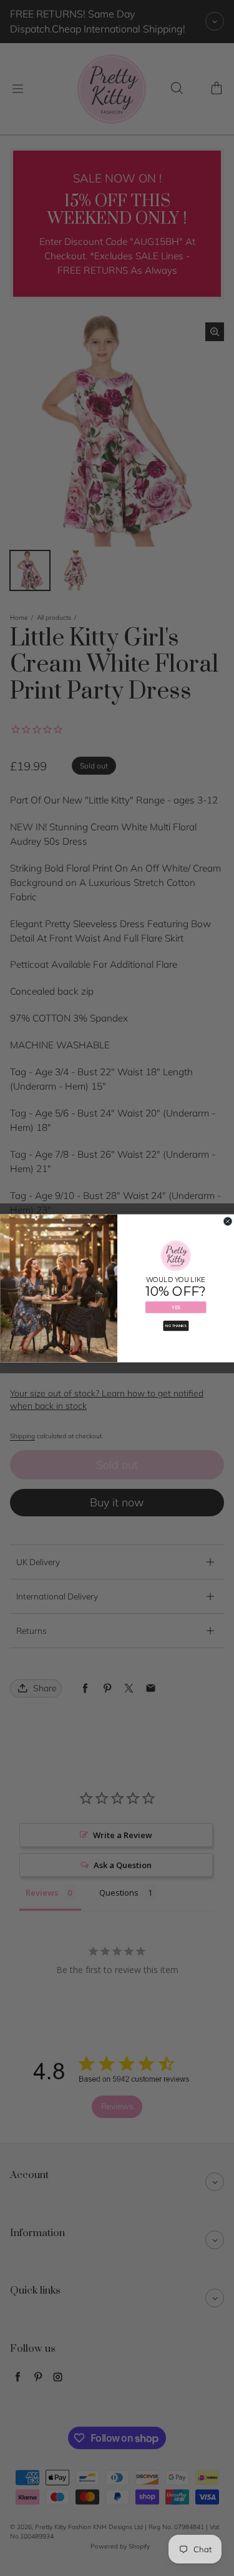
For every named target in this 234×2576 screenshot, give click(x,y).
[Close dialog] (228, 1221)
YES (176, 1307)
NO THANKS (176, 1325)
